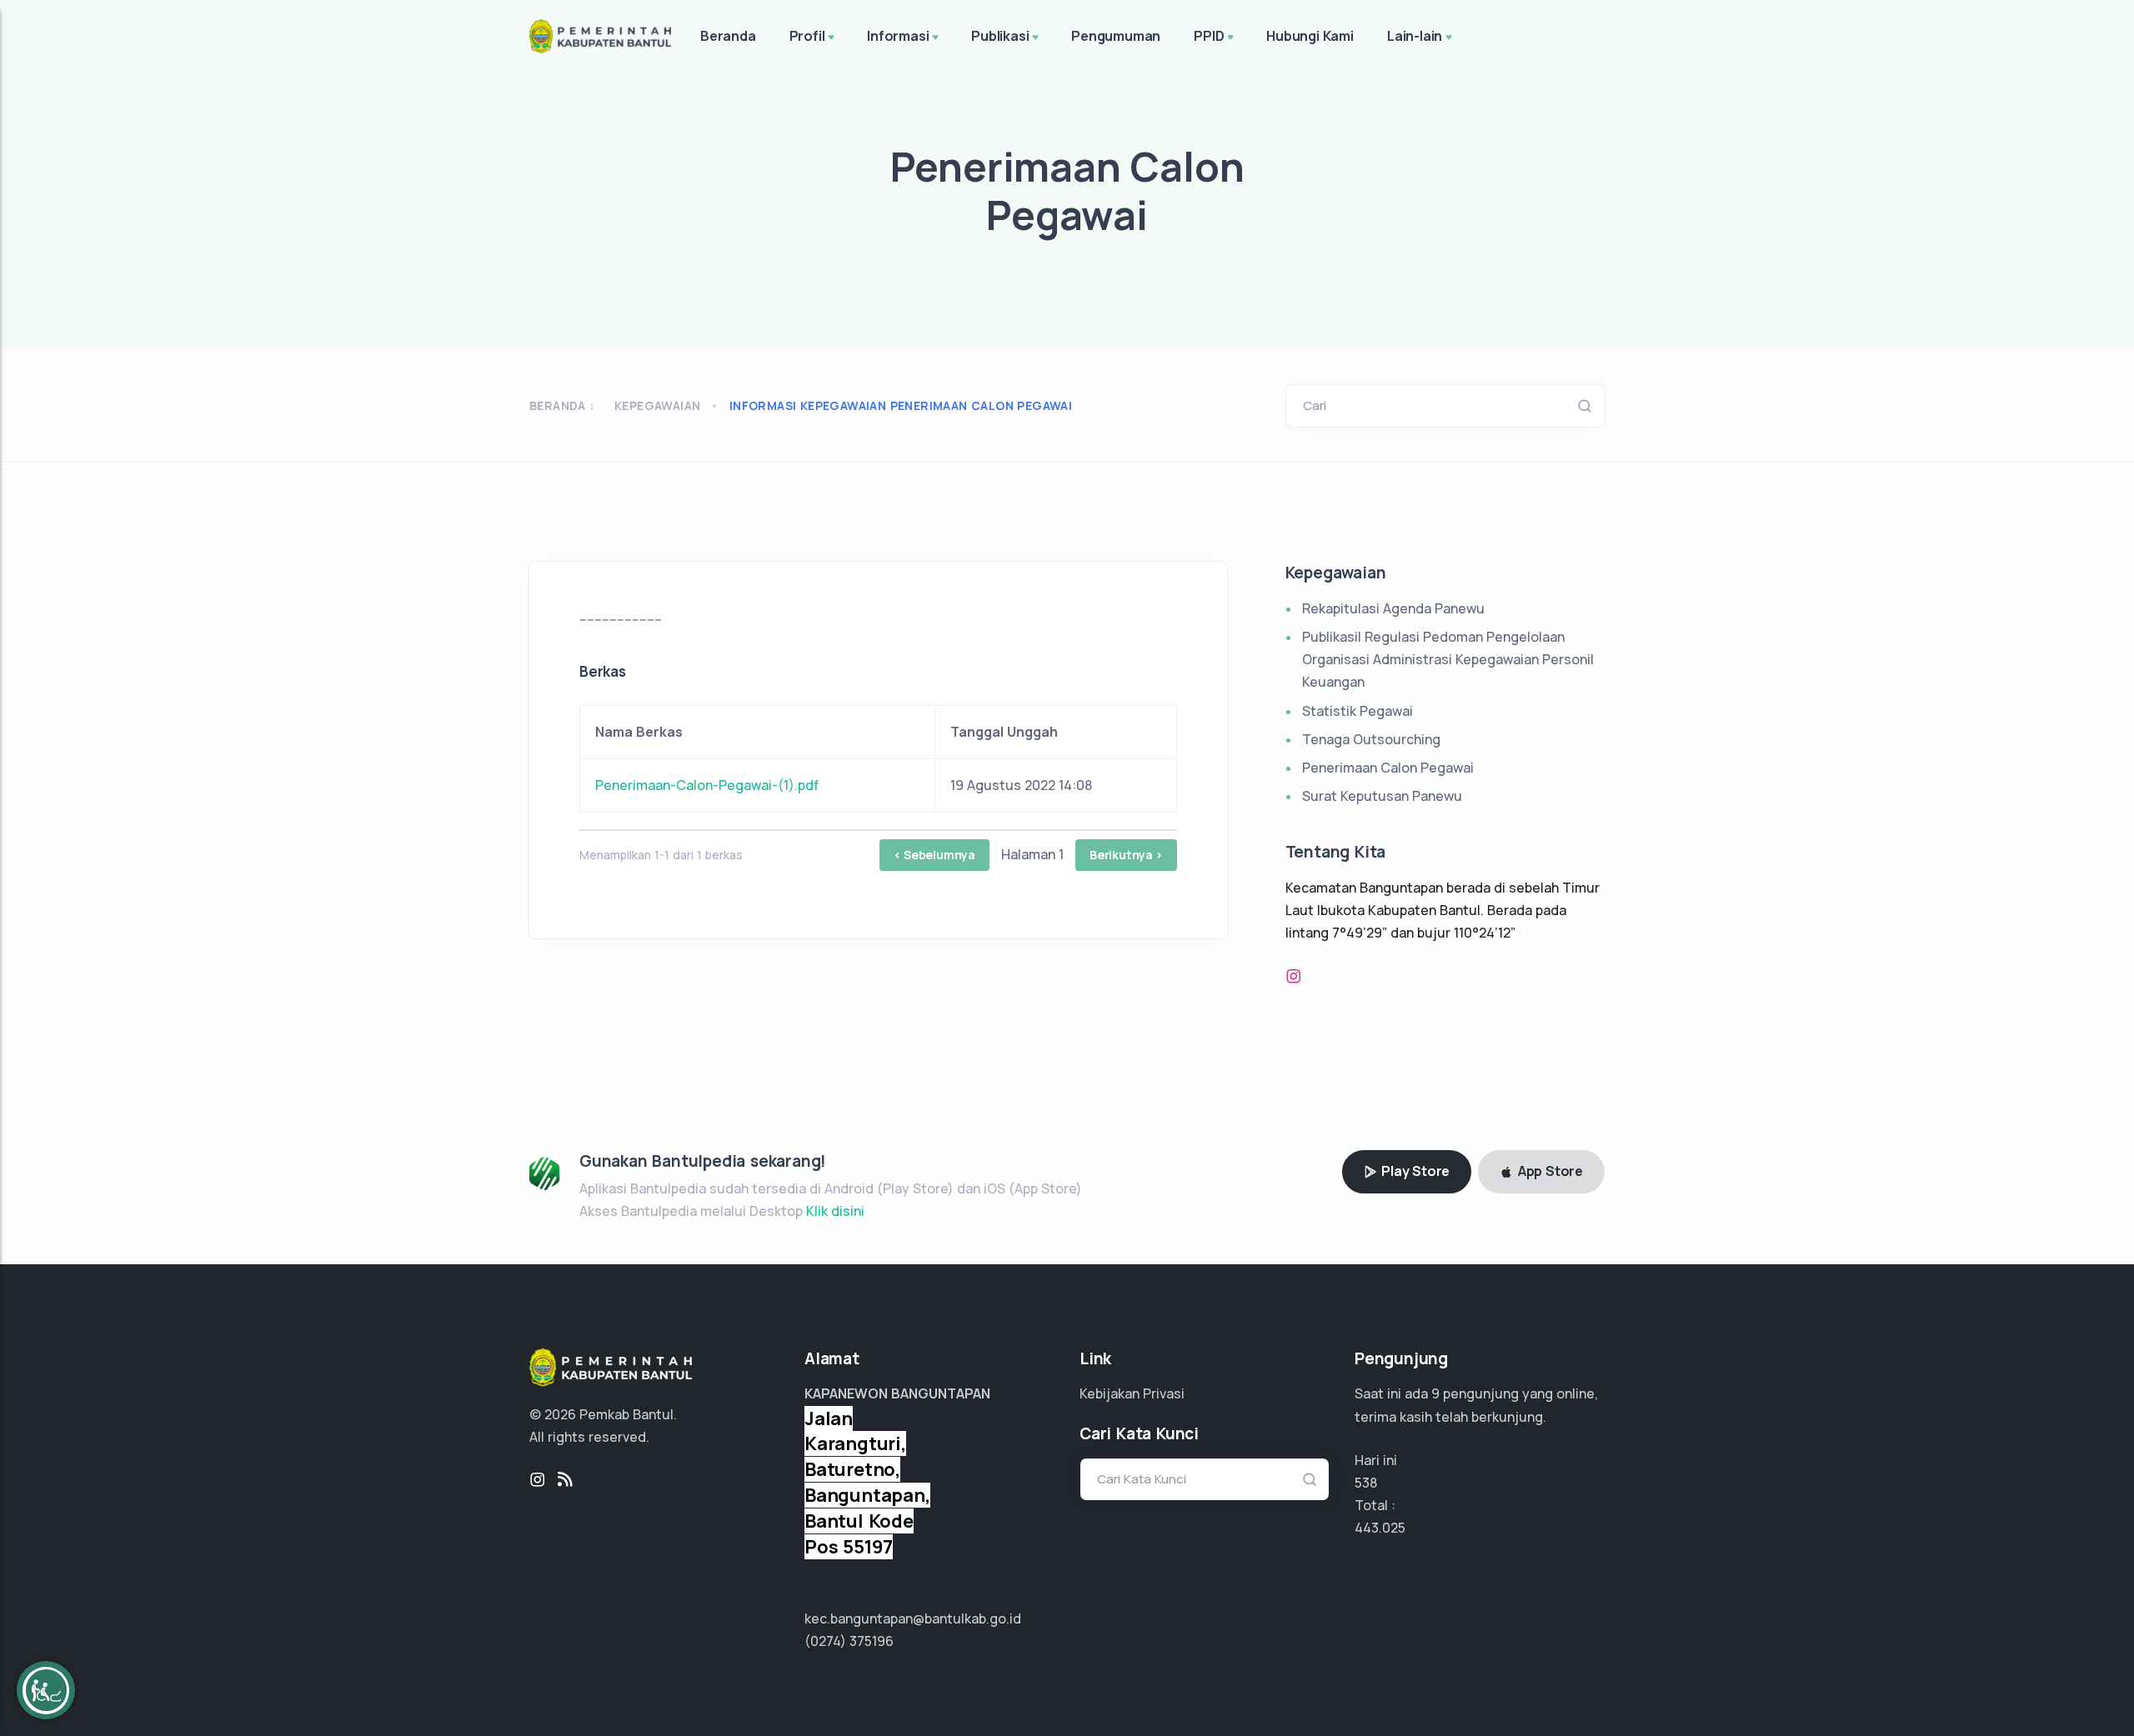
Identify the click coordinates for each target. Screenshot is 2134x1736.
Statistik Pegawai (1358, 711)
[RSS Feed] (565, 1480)
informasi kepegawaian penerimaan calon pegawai (901, 405)
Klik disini (835, 1211)
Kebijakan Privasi (1132, 1393)
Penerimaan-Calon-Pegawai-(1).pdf (707, 785)
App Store (1549, 1171)
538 (1366, 1483)
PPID (1209, 36)
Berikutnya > (1126, 855)
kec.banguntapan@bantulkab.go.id (913, 1618)
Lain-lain (1415, 36)
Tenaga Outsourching (1371, 739)
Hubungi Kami (1310, 36)
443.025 (1380, 1528)
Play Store (1414, 1171)
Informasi (898, 36)
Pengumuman (1116, 36)
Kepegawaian (657, 405)
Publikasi (1000, 36)
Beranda (728, 36)
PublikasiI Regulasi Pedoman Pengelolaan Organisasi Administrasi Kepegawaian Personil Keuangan (1448, 659)
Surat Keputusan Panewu (1382, 796)
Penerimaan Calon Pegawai (1388, 768)
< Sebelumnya (934, 855)
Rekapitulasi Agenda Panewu (1393, 608)
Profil (807, 36)
